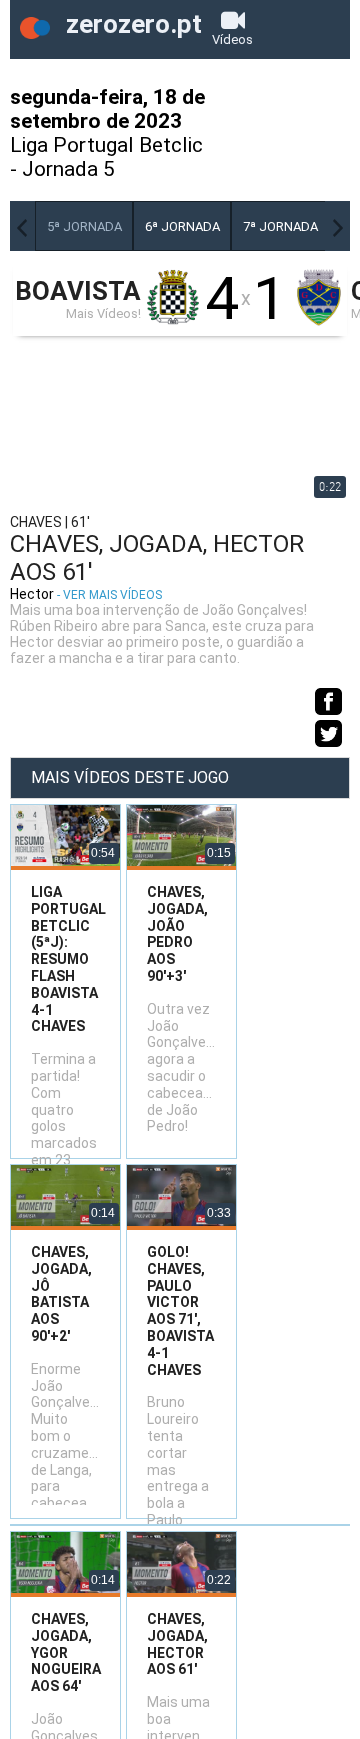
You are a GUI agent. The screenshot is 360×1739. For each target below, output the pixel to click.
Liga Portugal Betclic (106, 145)
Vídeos (232, 39)
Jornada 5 (68, 169)
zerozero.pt (131, 24)
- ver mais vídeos (109, 595)
